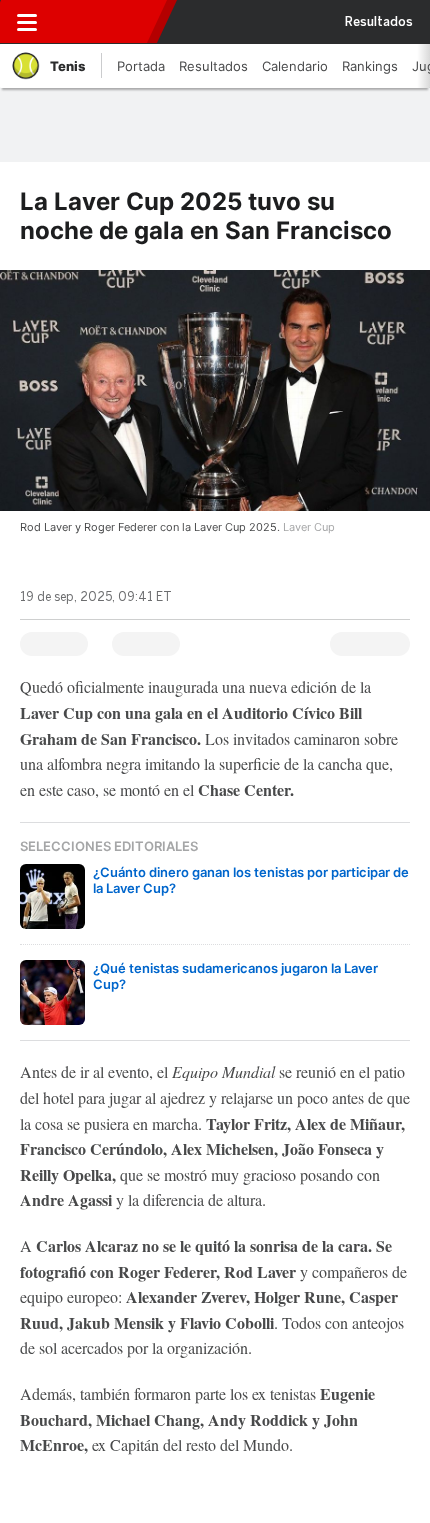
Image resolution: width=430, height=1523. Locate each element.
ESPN (103, 22)
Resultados (379, 22)
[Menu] (27, 22)
